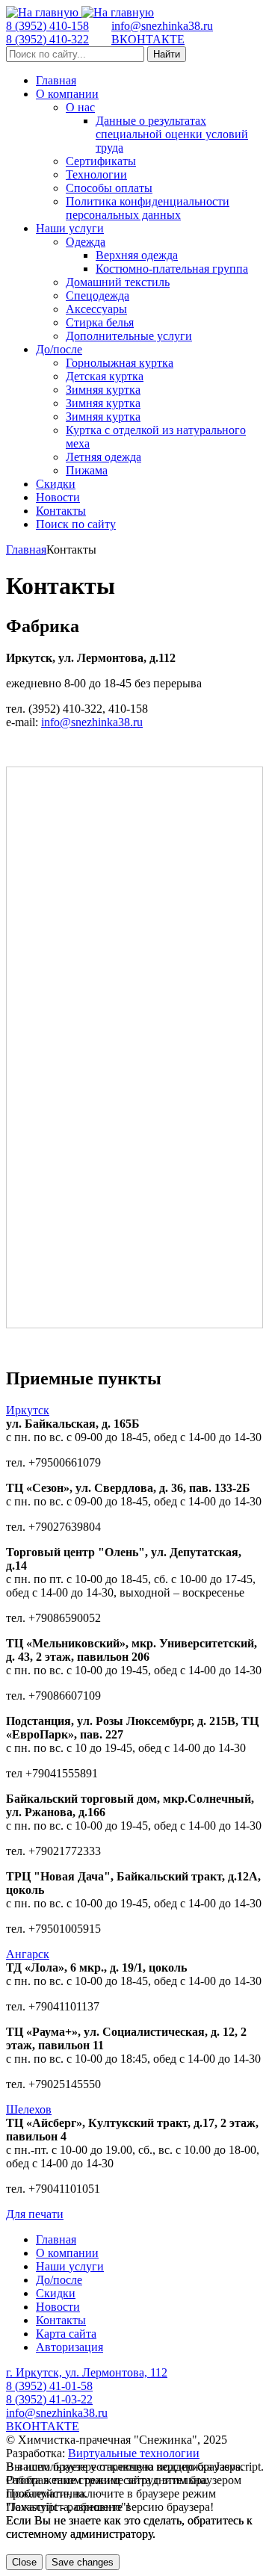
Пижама (87, 470)
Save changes (83, 2562)
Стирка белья (100, 322)
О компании (67, 94)
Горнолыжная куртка (120, 363)
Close (24, 2562)
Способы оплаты (109, 188)
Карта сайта (66, 2334)
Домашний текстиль (118, 282)
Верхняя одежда (137, 255)
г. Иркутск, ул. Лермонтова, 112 (87, 2372)
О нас (80, 107)
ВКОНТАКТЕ (148, 39)
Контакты (61, 511)
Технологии (96, 174)
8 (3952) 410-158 (47, 26)
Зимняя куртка (103, 390)
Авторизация (69, 2347)
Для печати (35, 2214)
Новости (58, 497)
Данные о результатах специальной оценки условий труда (172, 134)
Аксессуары (96, 309)
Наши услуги (70, 228)
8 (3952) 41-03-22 (49, 2399)
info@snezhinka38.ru (162, 26)
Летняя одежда (103, 457)
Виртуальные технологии (134, 2453)
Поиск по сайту (76, 524)
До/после (59, 349)
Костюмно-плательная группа (172, 269)
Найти (167, 54)
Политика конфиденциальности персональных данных (148, 208)
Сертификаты (101, 161)
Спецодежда (98, 295)
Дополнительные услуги (129, 336)
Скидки (56, 484)
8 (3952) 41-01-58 (49, 2386)
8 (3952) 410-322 (47, 39)
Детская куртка (105, 376)
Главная (56, 80)
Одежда (86, 242)
